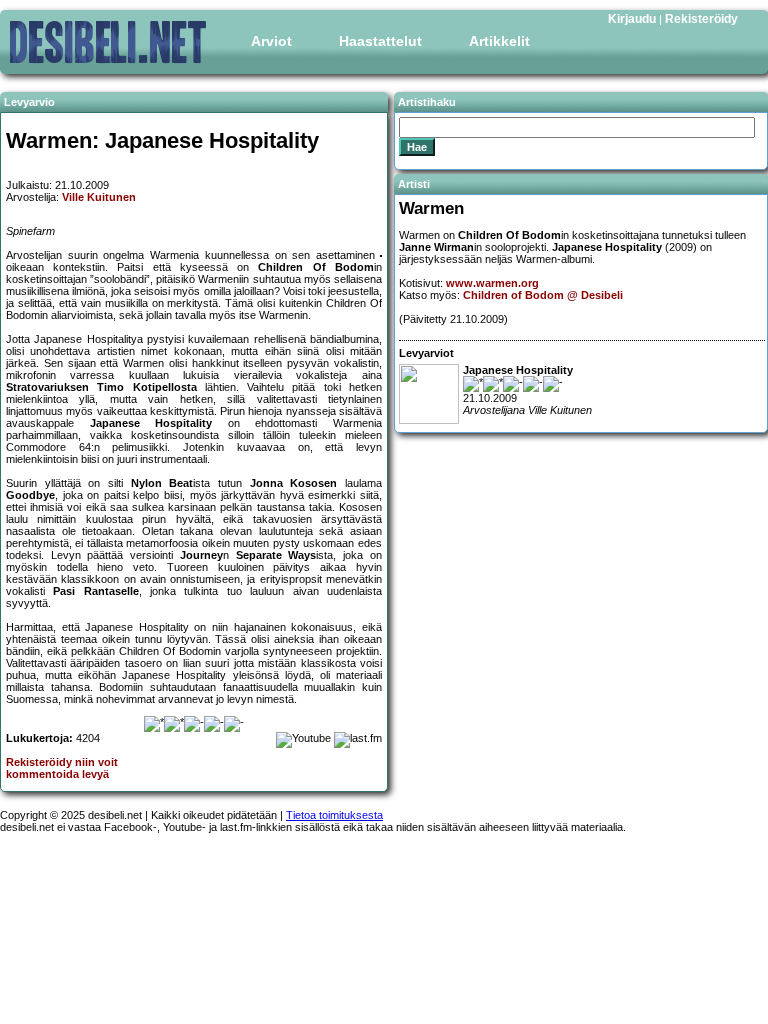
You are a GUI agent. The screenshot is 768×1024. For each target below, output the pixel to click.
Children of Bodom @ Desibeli (543, 295)
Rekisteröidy (701, 19)
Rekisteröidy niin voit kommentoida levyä (62, 768)
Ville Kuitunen (99, 197)
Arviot (271, 41)
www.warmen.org (492, 283)
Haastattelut (380, 41)
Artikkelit (499, 41)
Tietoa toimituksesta (334, 815)
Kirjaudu (632, 19)
